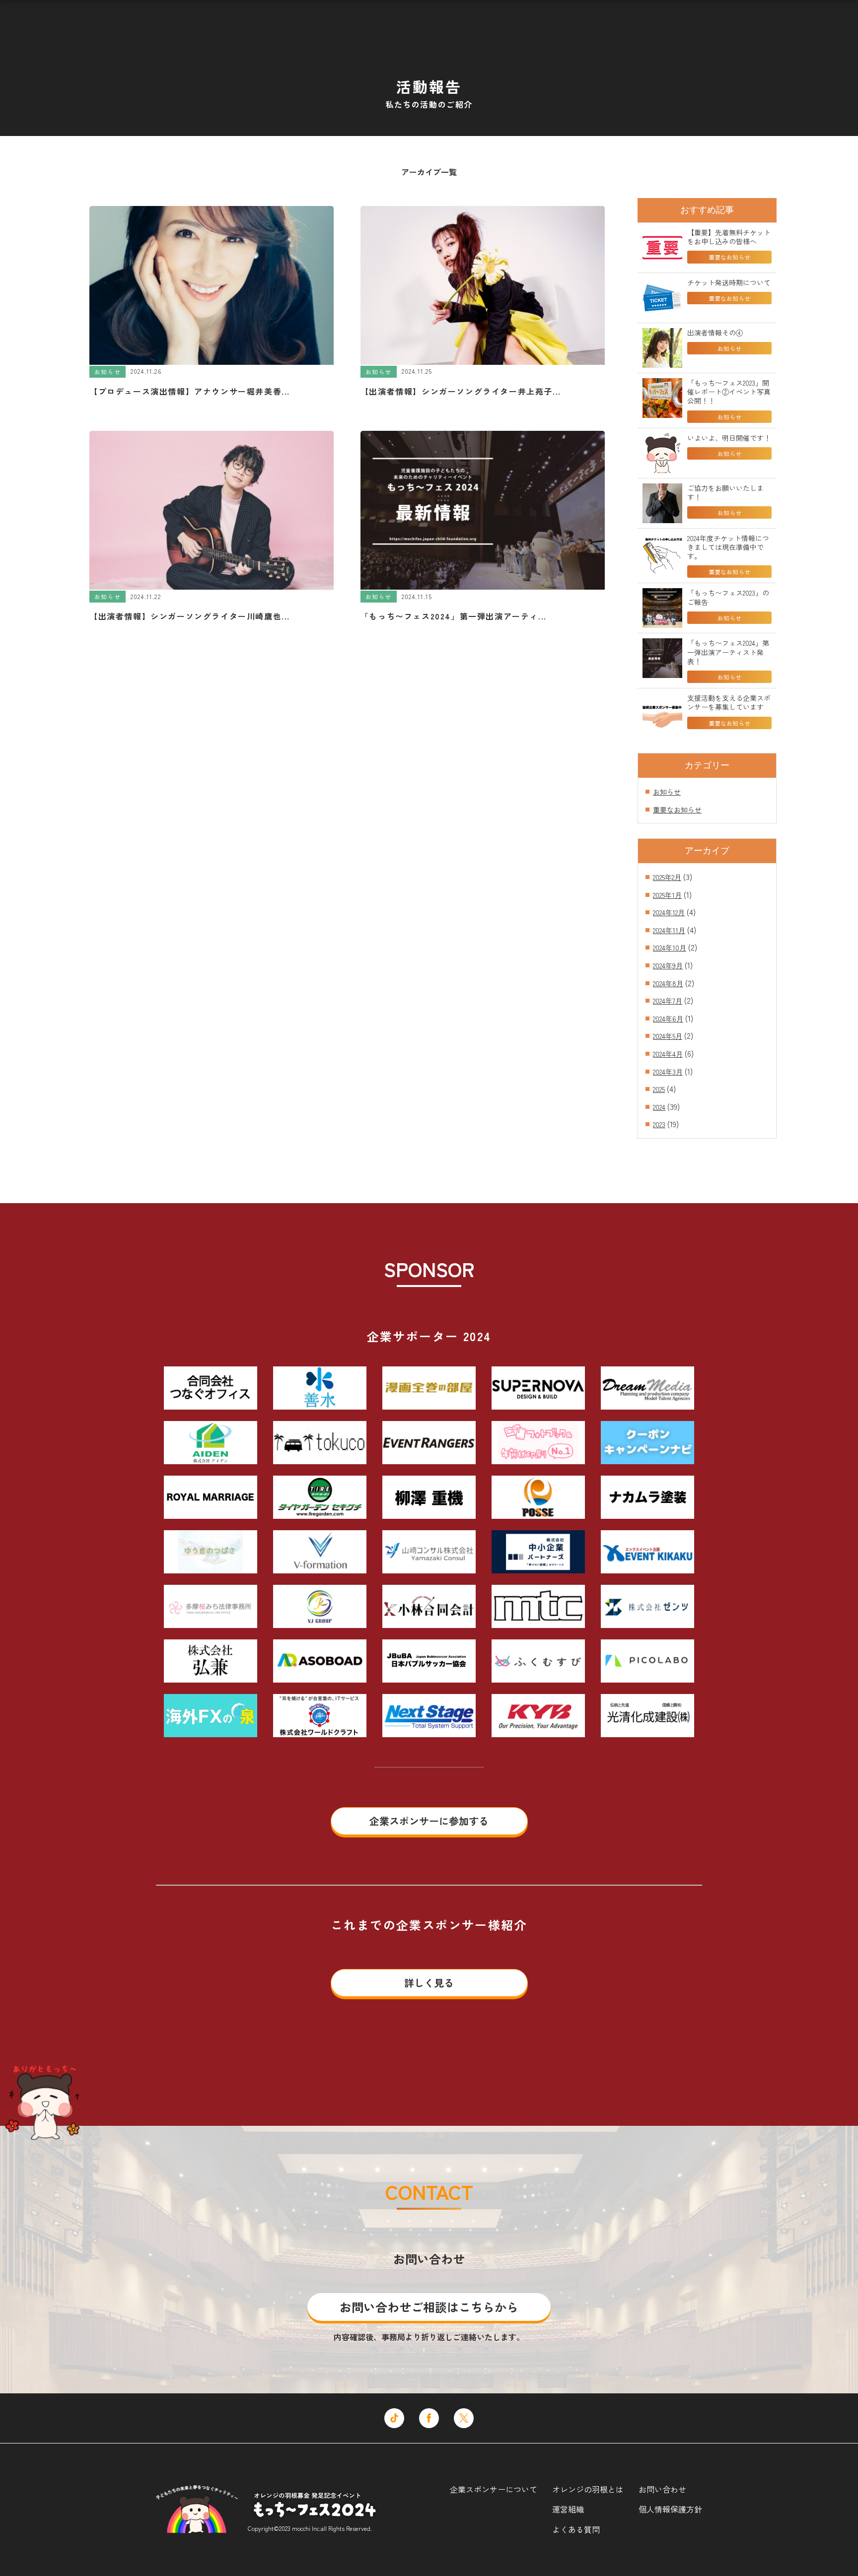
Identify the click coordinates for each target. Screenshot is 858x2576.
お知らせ (667, 792)
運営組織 (568, 2509)
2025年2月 (667, 877)
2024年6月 (668, 1018)
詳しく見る (429, 1983)
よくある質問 (576, 2529)
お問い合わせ (662, 2489)
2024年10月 (670, 948)
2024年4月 (668, 1054)
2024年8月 (668, 983)
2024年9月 (668, 965)
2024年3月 (668, 1072)
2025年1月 (667, 895)
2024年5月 (668, 1036)
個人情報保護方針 (670, 2509)
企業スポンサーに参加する (429, 1821)
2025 (659, 1089)
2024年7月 (668, 1001)
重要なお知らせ (677, 810)
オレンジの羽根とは (588, 2489)
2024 (659, 1107)
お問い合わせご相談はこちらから (429, 2307)
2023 (659, 1124)
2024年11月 (669, 930)
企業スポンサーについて (494, 2489)
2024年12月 (669, 912)
